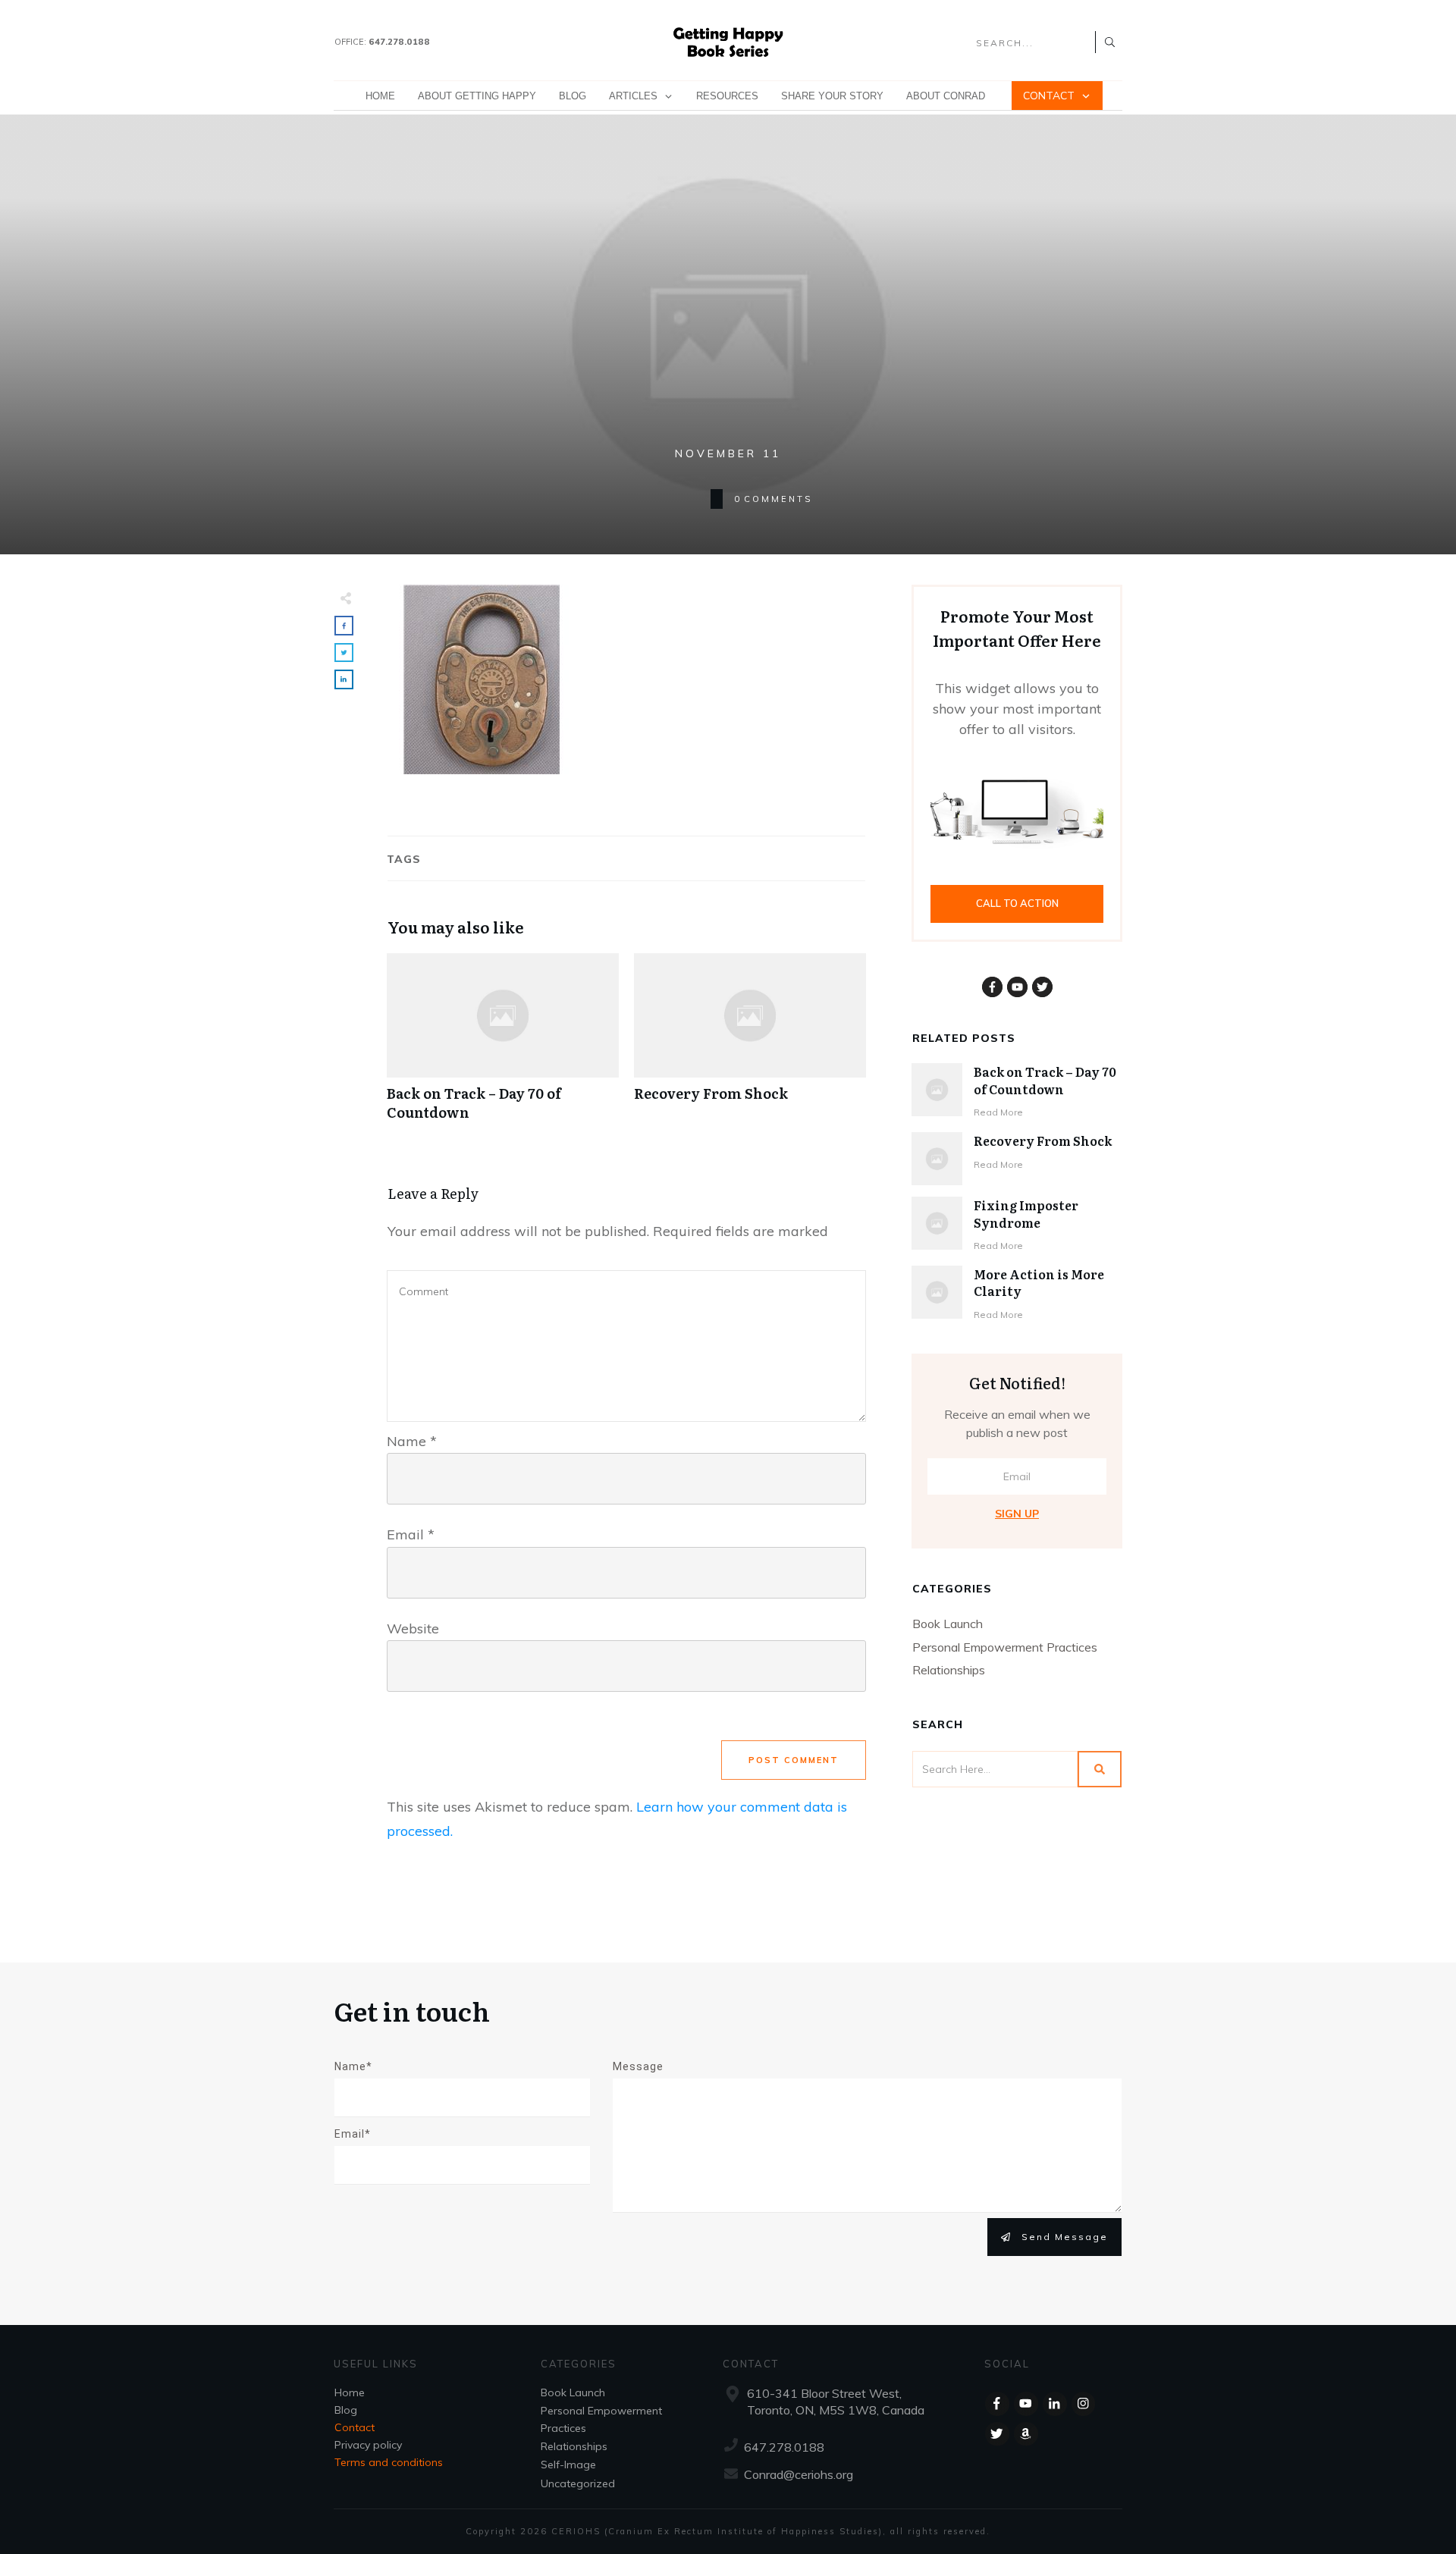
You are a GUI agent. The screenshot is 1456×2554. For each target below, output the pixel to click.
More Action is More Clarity (1039, 1282)
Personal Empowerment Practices (1005, 1647)
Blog (346, 2410)
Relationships (949, 1670)
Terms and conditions (389, 2462)
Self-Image (568, 2465)
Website (413, 1628)
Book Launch (948, 1624)
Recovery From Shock (750, 1045)
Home (350, 2392)
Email (411, 1534)
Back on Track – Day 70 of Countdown (503, 1045)
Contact (355, 2427)
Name (412, 1441)
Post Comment (794, 1760)
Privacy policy (368, 2445)
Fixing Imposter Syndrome (1026, 1213)
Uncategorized (578, 2483)
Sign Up (1017, 1514)
